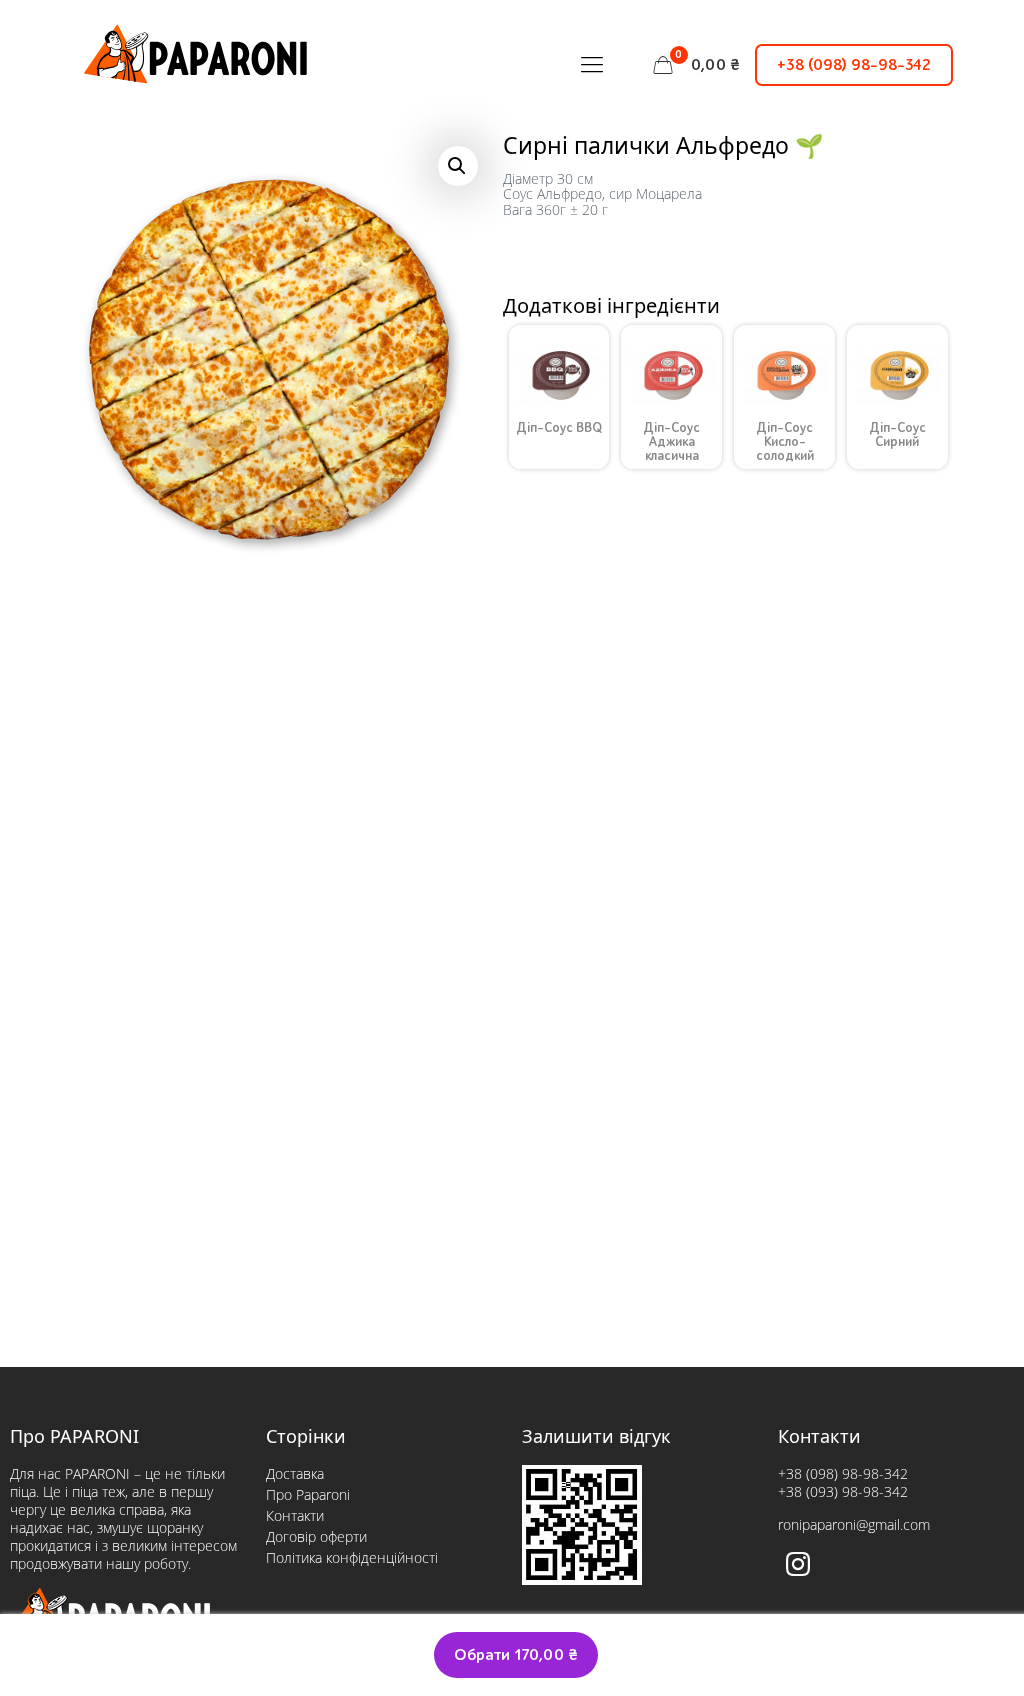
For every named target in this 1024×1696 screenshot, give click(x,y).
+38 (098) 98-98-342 (854, 65)
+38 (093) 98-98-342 (843, 1491)
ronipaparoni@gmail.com (854, 1524)
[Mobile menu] (592, 65)
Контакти (295, 1515)
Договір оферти (316, 1536)
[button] (458, 166)
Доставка (295, 1473)
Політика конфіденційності (352, 1557)
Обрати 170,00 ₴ (516, 1655)
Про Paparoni (308, 1494)
